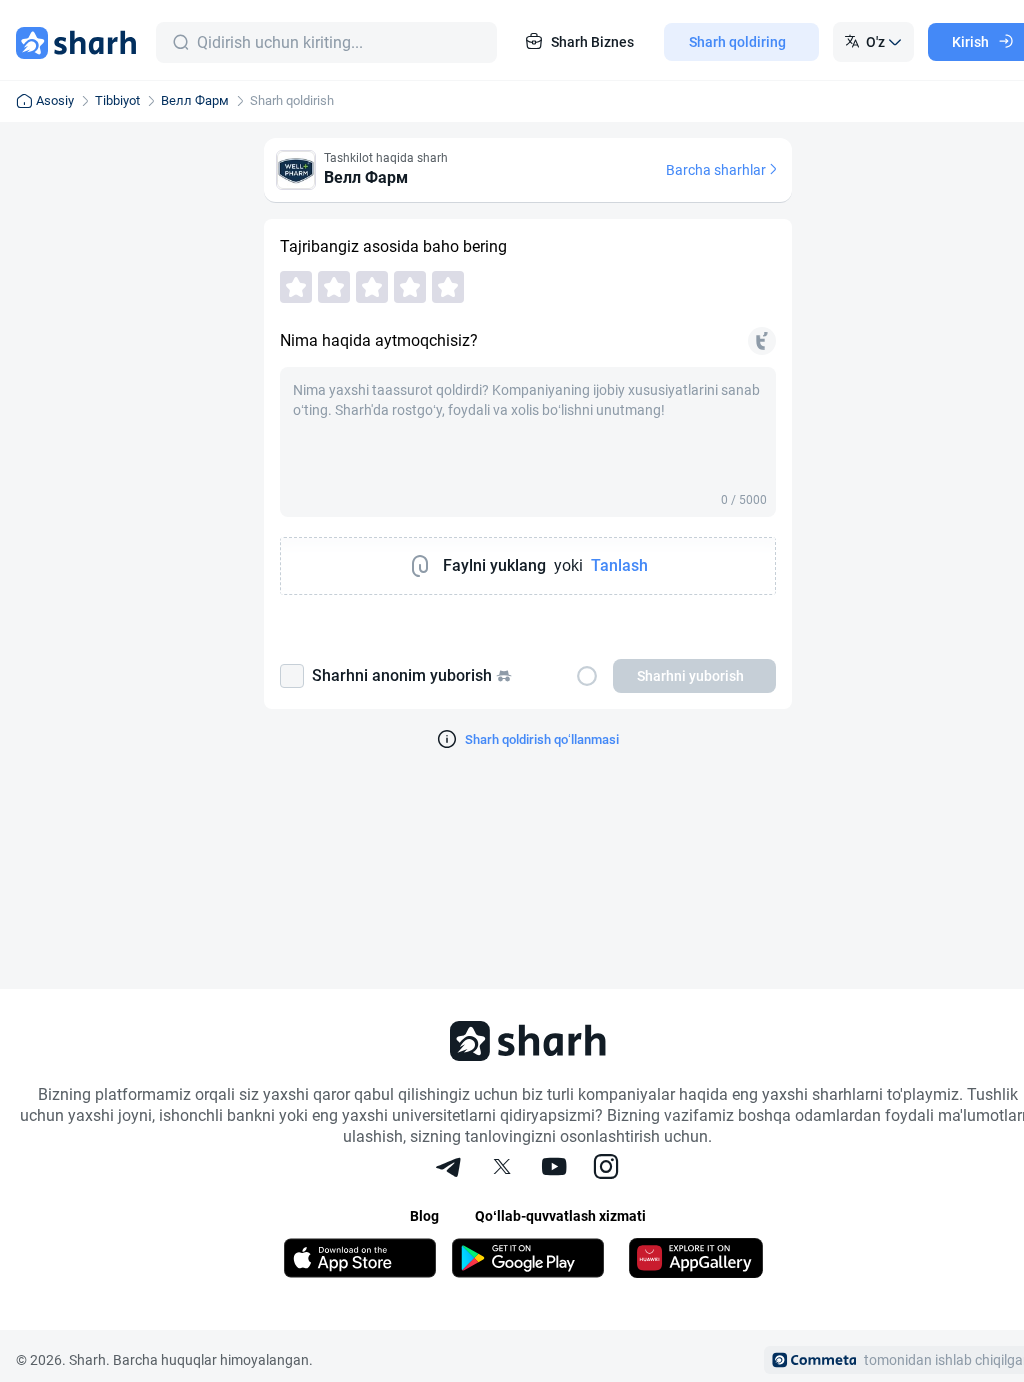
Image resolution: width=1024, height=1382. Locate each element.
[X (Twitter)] (502, 1169)
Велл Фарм (195, 100)
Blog (424, 1216)
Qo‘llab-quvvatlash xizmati (560, 1216)
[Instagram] (606, 1169)
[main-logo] (76, 42)
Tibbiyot (117, 100)
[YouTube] (554, 1169)
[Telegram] (450, 1169)
